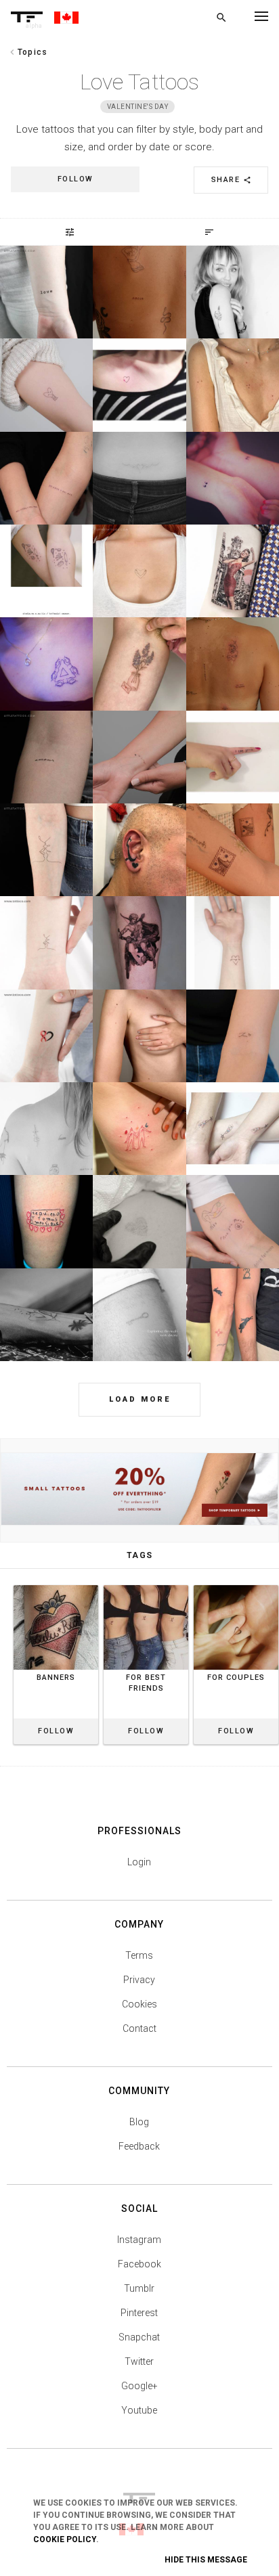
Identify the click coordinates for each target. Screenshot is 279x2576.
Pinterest (139, 2313)
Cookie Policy (65, 2539)
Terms (139, 1955)
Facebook (139, 2264)
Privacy (139, 1980)
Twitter (139, 2361)
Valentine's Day (138, 107)
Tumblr (139, 2288)
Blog (139, 2122)
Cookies (139, 2004)
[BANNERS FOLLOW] (56, 1585)
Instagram (139, 2240)
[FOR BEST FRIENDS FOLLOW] (146, 1585)
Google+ (139, 2386)
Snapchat (139, 2337)
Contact (139, 2028)
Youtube (139, 2410)
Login (139, 1862)
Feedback (139, 2146)
